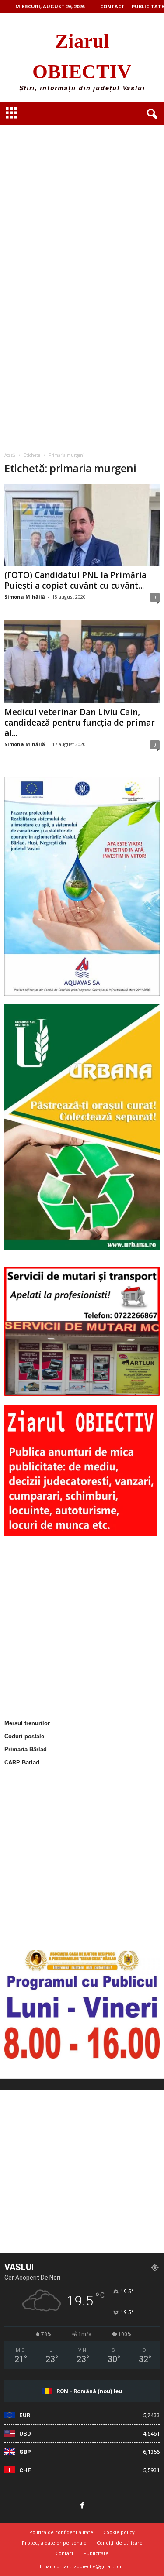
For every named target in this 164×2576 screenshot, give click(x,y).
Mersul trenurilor (27, 1723)
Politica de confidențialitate (61, 2532)
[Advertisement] (82, 195)
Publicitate (148, 6)
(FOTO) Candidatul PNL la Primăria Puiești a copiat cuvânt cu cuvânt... (75, 580)
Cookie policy (119, 2532)
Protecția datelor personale (54, 2543)
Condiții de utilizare (120, 2543)
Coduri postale (24, 1736)
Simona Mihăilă (25, 597)
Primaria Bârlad (26, 1749)
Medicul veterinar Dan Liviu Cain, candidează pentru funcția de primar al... (80, 723)
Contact (112, 6)
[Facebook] (82, 2506)
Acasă (10, 455)
